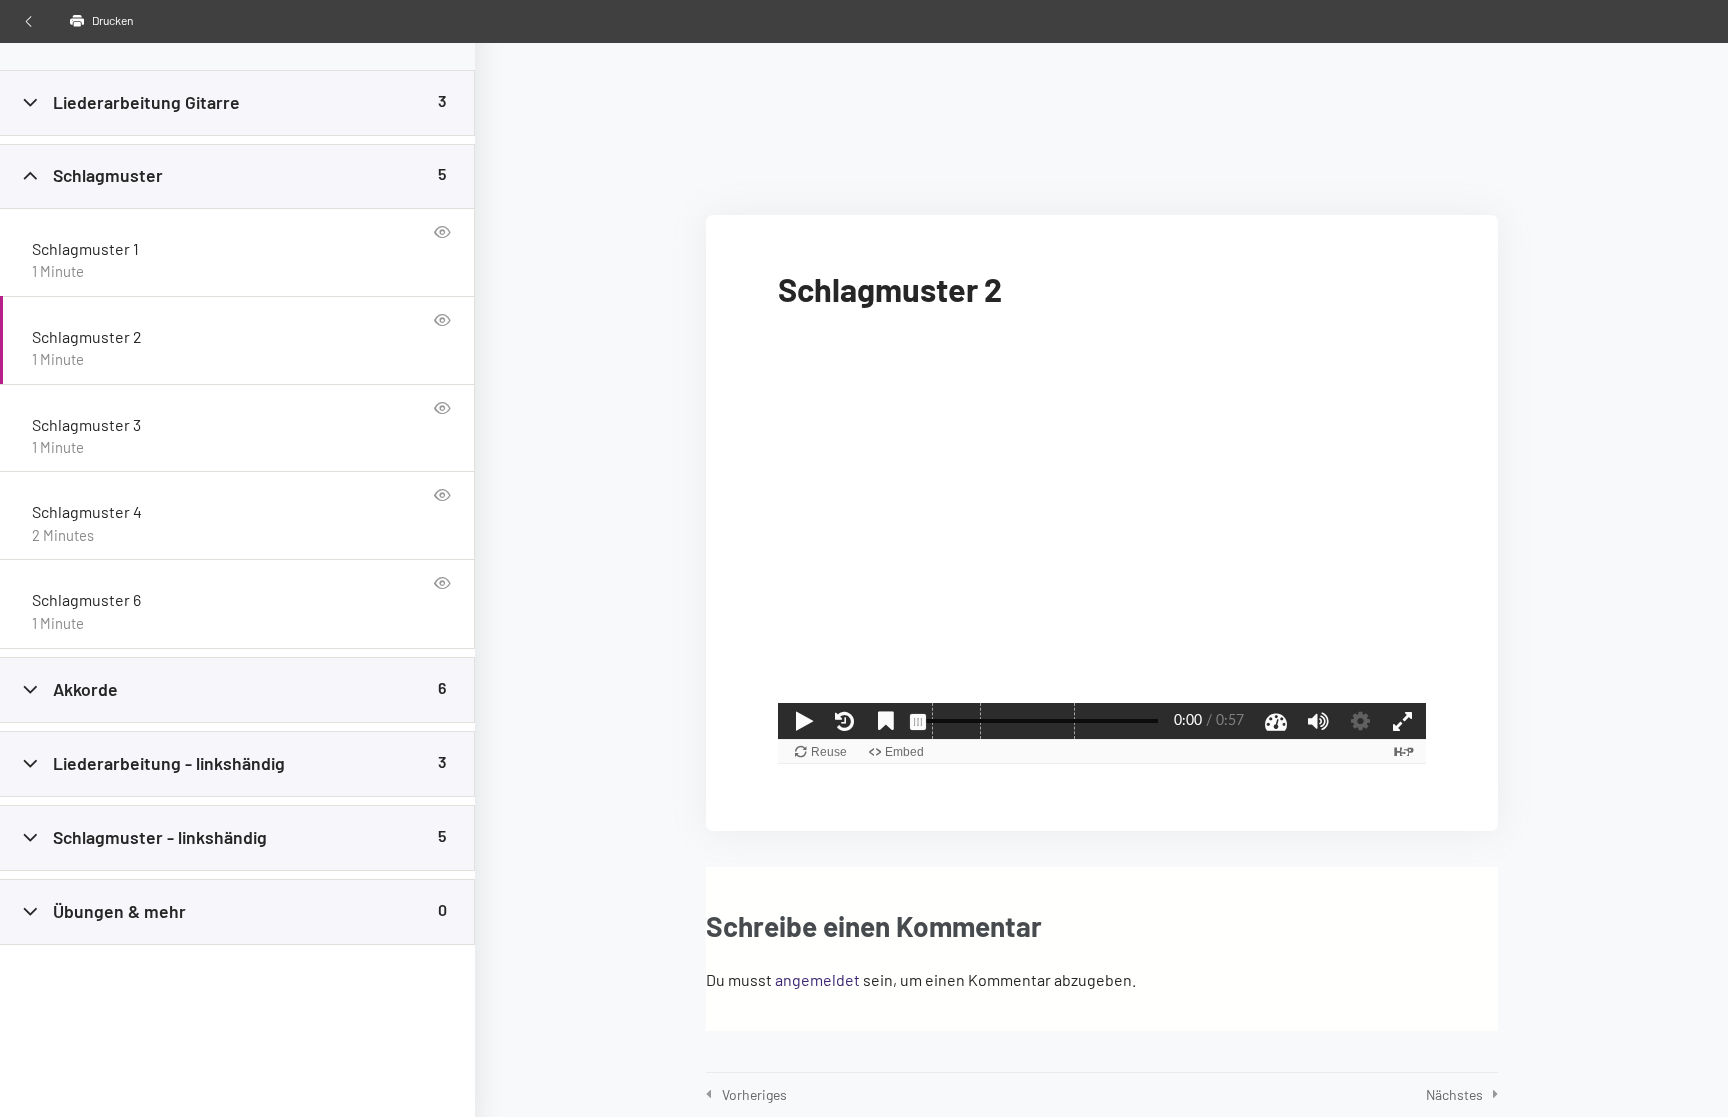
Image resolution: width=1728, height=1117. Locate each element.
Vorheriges (754, 1094)
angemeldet (817, 979)
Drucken (111, 20)
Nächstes (1454, 1094)
